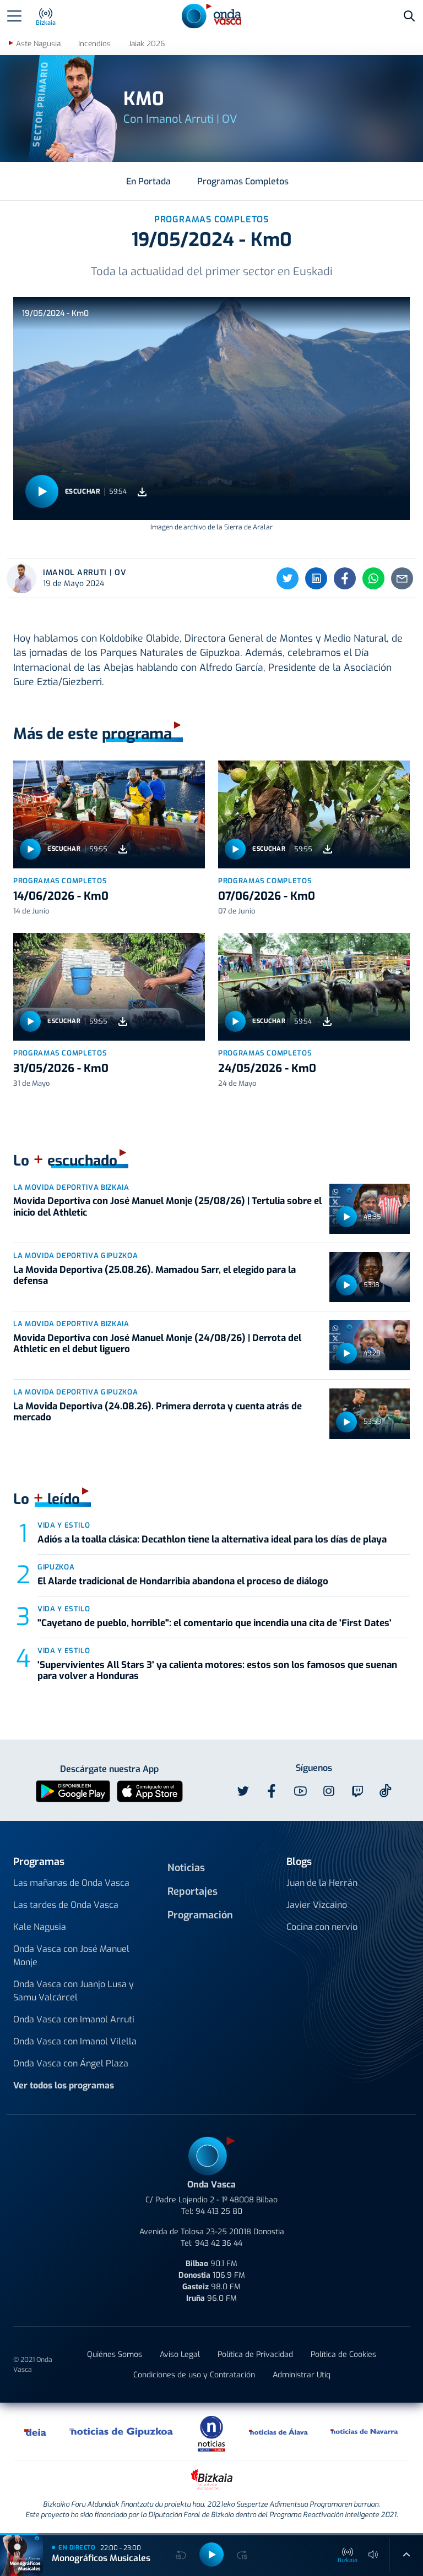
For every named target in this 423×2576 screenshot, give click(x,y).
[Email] (402, 578)
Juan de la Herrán (322, 1883)
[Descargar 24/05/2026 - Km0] (327, 1022)
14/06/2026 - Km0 (61, 896)
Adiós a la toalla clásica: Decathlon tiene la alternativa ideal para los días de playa (212, 1539)
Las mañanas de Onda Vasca (71, 1883)
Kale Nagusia (40, 1927)
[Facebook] (345, 578)
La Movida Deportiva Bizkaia (71, 1187)
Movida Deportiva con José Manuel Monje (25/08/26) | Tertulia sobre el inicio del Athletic (167, 1207)
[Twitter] (288, 578)
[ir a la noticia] (109, 814)
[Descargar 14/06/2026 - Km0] (123, 849)
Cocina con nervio (322, 1927)
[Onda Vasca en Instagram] (329, 1791)
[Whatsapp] (373, 578)
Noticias (186, 1868)
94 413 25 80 (219, 2211)
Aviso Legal (180, 2355)
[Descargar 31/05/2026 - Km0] (123, 1022)
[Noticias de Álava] (279, 2431)
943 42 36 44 (219, 2243)
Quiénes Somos (115, 2355)
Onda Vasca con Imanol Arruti (74, 2019)
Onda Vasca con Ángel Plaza (71, 2063)
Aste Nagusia (38, 44)
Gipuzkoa (56, 1567)
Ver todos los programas (64, 2085)
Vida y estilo (64, 1525)
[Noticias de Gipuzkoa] (122, 2431)
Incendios (94, 44)
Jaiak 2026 (147, 44)
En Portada (148, 181)
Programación (200, 1915)
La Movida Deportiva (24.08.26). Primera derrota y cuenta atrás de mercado (158, 1412)
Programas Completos (243, 181)
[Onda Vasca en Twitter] (243, 1791)
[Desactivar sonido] (373, 2555)
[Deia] (36, 2431)
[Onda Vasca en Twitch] (357, 1791)
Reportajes (192, 1891)
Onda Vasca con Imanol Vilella (75, 2041)
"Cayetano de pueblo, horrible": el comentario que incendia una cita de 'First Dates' (215, 1623)
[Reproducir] (42, 491)
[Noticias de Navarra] (365, 2431)
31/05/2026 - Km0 (61, 1068)
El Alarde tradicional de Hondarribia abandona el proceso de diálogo (184, 1581)
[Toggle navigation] (14, 16)
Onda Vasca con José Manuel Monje (71, 1956)
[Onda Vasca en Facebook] (272, 1791)
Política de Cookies (343, 2355)
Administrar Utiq (302, 2375)
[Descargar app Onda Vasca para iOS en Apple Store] (150, 1790)
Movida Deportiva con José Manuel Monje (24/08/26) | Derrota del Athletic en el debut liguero (157, 1344)
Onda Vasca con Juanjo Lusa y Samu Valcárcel (74, 1991)
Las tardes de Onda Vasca (66, 1905)
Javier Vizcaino (317, 1905)
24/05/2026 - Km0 (267, 1068)
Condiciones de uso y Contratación (194, 2375)
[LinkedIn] (316, 578)
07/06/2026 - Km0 (267, 896)
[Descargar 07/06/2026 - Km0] (328, 849)
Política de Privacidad (255, 2355)
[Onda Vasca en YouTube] (300, 1791)
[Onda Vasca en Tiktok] (386, 1791)
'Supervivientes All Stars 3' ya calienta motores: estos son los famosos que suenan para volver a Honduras (217, 1670)
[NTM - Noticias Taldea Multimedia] (211, 2433)
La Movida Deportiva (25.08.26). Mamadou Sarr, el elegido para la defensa (154, 1275)
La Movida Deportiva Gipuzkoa (75, 1256)
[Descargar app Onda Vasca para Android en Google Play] (73, 1790)
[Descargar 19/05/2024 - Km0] (142, 492)
